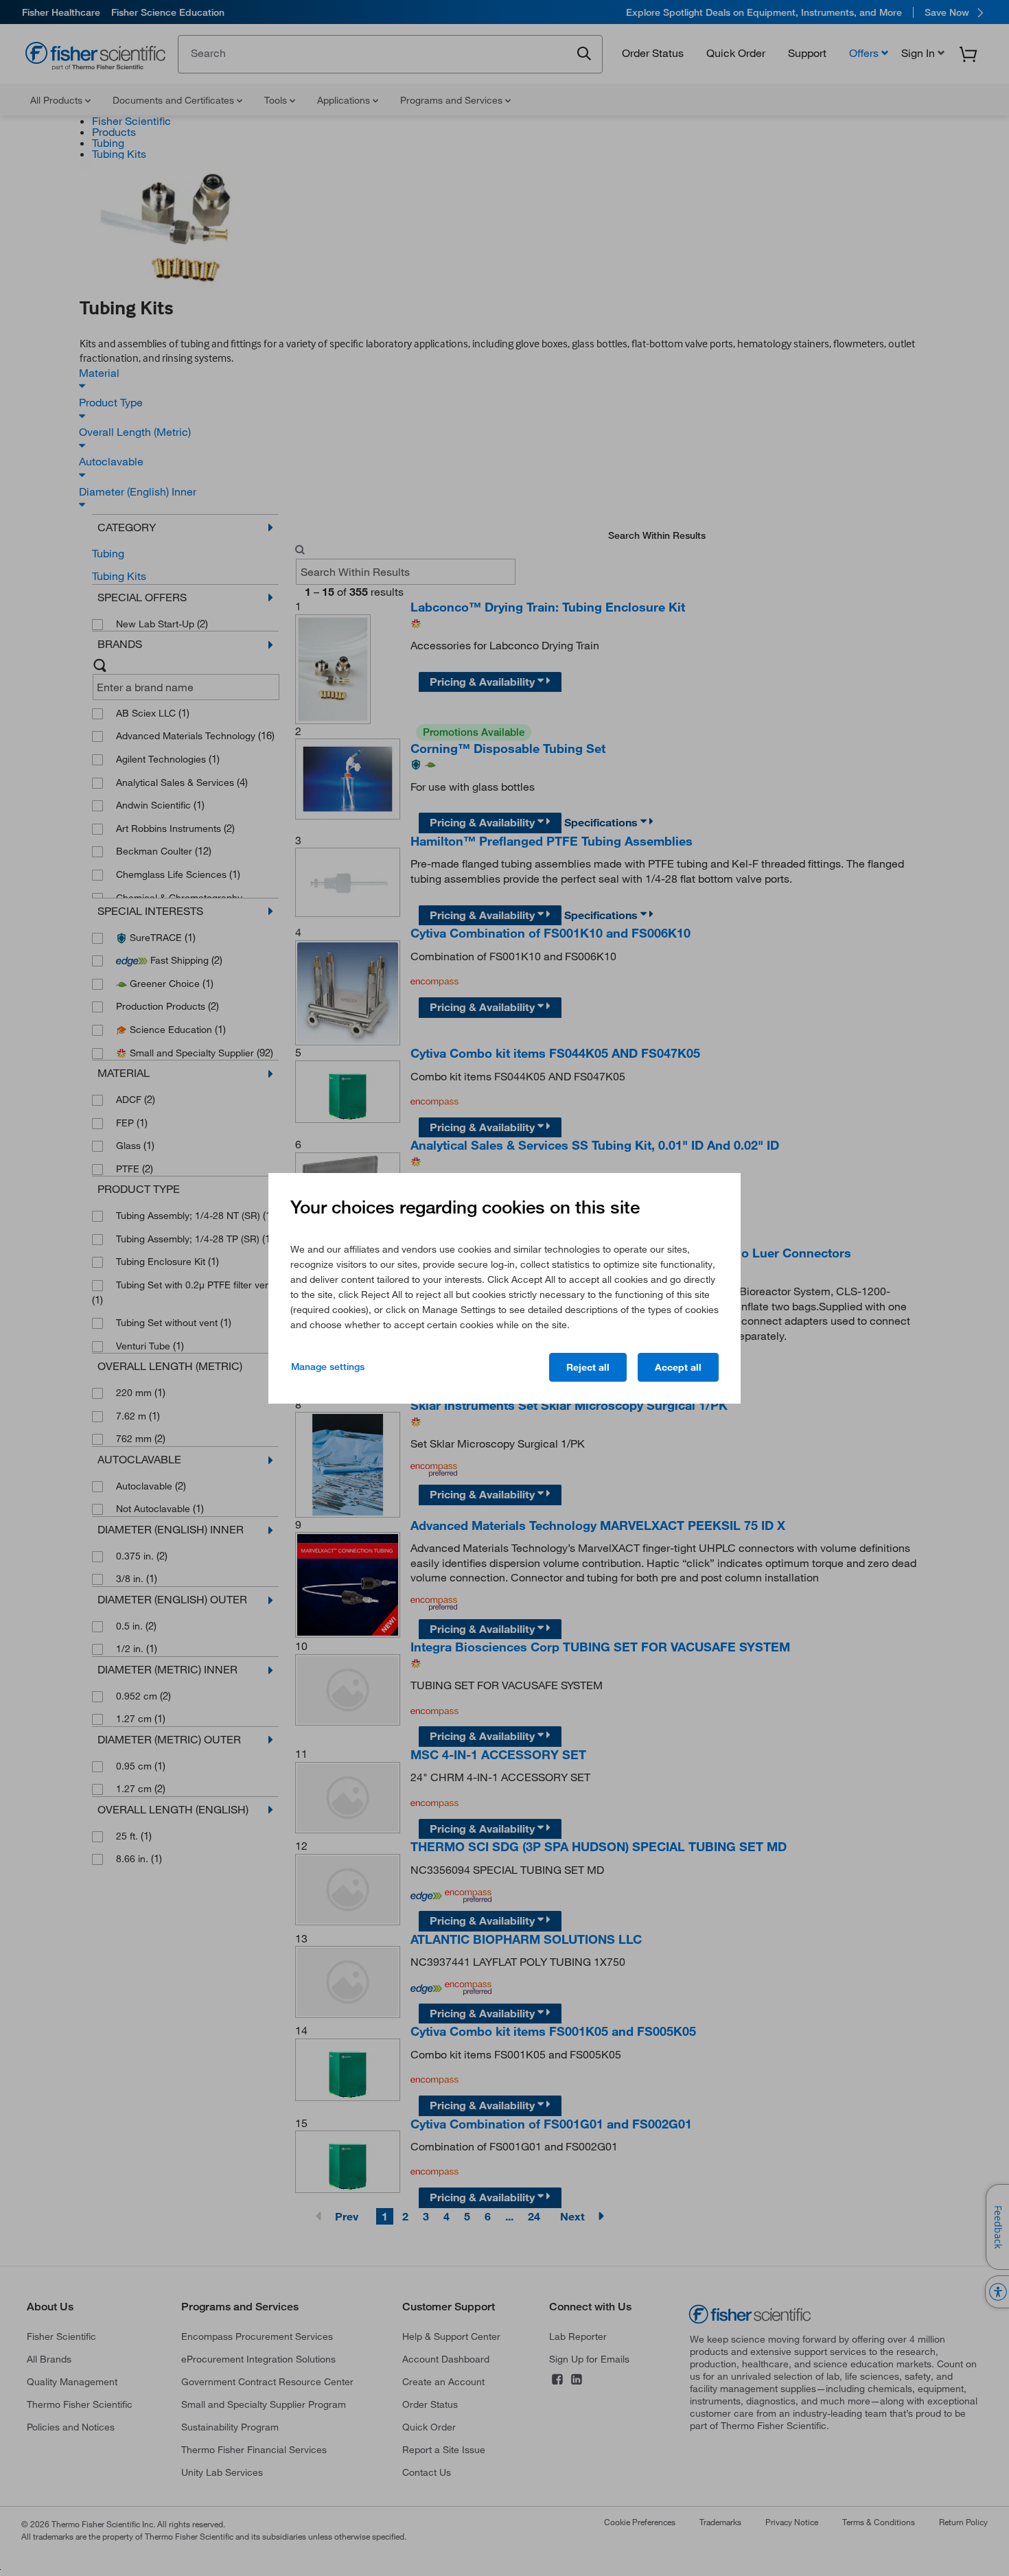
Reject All (588, 1367)
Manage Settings (328, 1367)
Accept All (678, 1367)
